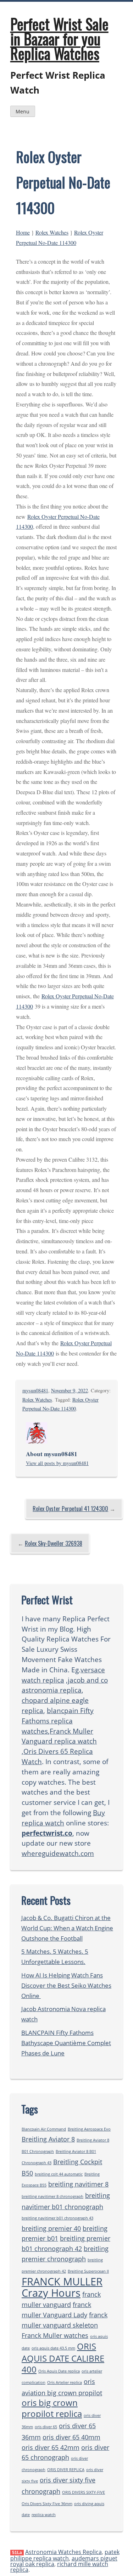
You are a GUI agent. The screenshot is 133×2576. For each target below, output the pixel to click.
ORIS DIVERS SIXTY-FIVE (84, 2492)
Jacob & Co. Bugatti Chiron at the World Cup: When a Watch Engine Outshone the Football (67, 1928)
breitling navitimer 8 (78, 2184)
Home (23, 232)
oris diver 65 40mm (71, 2437)
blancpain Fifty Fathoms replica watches (58, 1721)
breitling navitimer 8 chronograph (52, 2196)
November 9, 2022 (70, 1390)
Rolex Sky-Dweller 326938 (54, 1543)
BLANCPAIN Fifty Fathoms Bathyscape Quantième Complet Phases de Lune (66, 2043)
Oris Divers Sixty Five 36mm (47, 2504)
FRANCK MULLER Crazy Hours (62, 2287)
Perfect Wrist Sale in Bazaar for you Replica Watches (59, 38)
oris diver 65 (46, 2427)
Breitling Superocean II (88, 2271)
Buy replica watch (63, 1818)
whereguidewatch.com (58, 1853)
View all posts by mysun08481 (57, 1463)
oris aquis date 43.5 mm (53, 2348)
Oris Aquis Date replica (59, 2371)
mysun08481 (35, 1390)
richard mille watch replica (59, 2567)
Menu (23, 111)
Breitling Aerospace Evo (89, 2129)
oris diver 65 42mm (51, 2447)
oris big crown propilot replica (52, 2408)
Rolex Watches (52, 232)
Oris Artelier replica (65, 2383)
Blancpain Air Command (44, 2129)
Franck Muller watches (55, 2335)
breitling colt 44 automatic (59, 2174)
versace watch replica (63, 1675)
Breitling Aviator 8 (48, 2139)
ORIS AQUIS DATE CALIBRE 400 (63, 2358)
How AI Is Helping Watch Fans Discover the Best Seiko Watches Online (66, 1985)
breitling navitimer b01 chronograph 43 (57, 2218)
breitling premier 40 (51, 2228)
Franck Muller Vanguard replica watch (59, 1736)
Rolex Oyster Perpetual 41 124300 (70, 1509)
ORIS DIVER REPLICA (66, 2470)
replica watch (44, 2515)
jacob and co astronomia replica (65, 1685)
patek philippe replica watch (65, 2555)
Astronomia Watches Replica (63, 2552)
